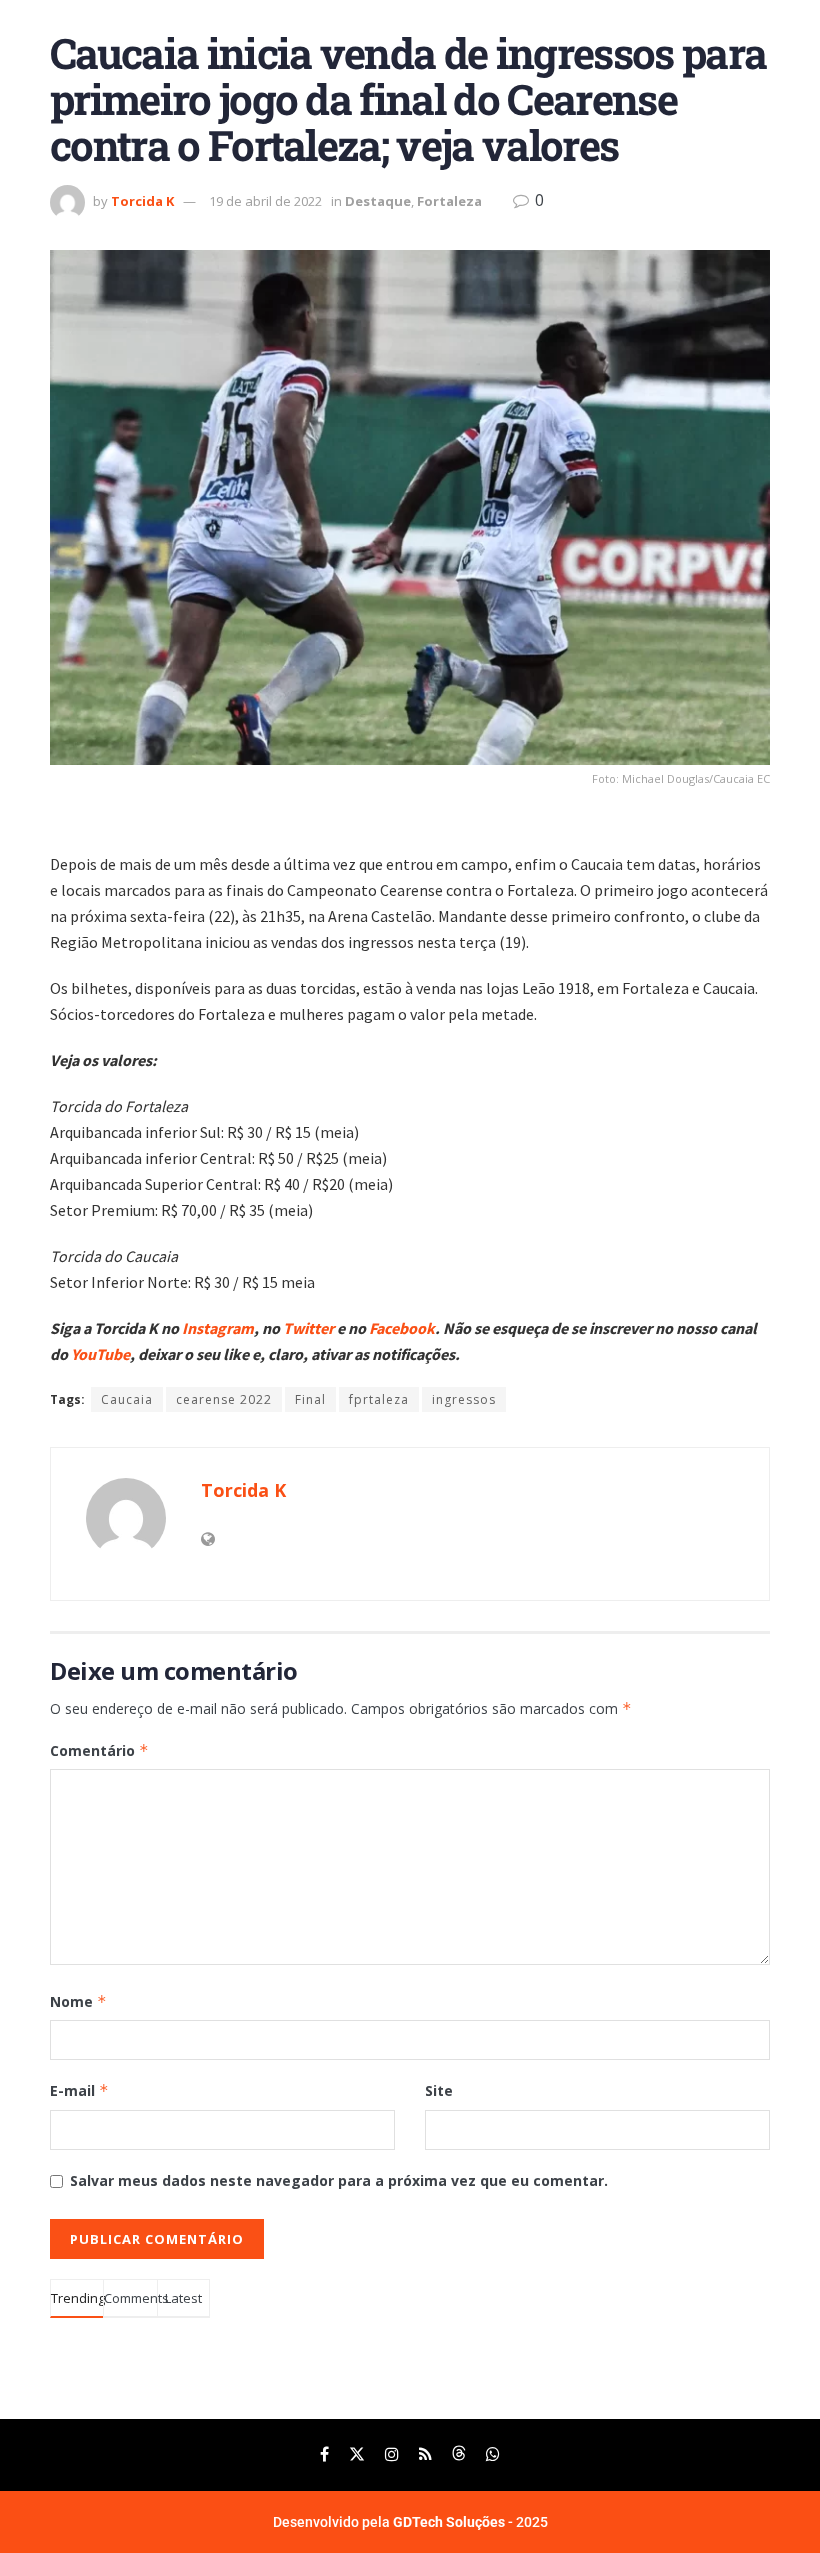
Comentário (99, 1750)
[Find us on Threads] (459, 2454)
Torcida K (142, 201)
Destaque (378, 201)
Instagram (218, 1328)
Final (310, 1399)
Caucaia (127, 1399)
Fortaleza (449, 201)
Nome (78, 2001)
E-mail (79, 2090)
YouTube (100, 1354)
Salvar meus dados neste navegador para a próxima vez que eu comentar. (339, 2180)
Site (439, 2090)
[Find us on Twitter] (357, 2454)
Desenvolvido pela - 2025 (410, 2522)
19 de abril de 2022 (265, 201)
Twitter (310, 1328)
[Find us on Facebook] (324, 2454)
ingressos (464, 1399)
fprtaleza (379, 1399)
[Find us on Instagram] (392, 2454)
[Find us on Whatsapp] (493, 2454)
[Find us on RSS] (425, 2454)
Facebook (402, 1328)
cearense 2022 (224, 1399)
